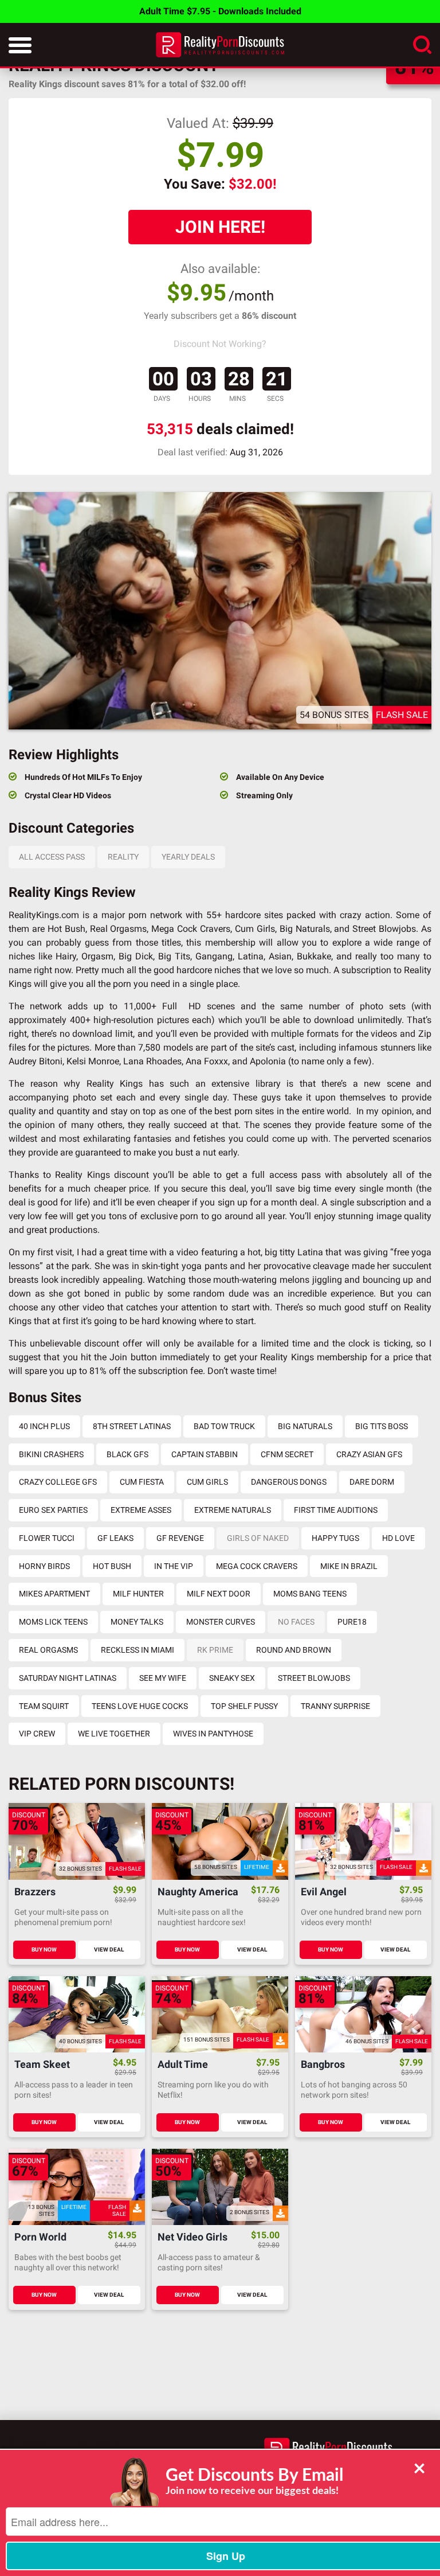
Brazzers (35, 1892)
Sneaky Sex (232, 1678)
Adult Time (183, 2065)
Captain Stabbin (205, 1454)
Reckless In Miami (137, 1650)
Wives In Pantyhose (213, 1734)
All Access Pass (52, 857)
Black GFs (127, 1454)
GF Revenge (180, 1538)
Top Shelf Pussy (244, 1706)
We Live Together (114, 1734)
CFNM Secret (287, 1454)
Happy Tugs (335, 1538)
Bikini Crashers (51, 1454)
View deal (109, 1949)
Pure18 (352, 1622)
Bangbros (323, 2065)
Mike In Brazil (349, 1566)
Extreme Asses (141, 1510)
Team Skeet (42, 2065)
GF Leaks (115, 1538)
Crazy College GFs (58, 1482)
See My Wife (163, 1678)
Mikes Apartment (54, 1594)
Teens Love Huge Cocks (140, 1706)
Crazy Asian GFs (369, 1454)
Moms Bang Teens (310, 1594)
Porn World (40, 2237)
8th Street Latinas (132, 1426)
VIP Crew (37, 1734)
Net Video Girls (192, 2237)
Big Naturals (305, 1426)
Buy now (44, 1949)
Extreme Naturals (233, 1510)
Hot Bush (112, 1566)
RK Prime (215, 1650)
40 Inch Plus (44, 1426)
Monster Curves (221, 1622)
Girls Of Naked (258, 1538)
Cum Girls (207, 1482)
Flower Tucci (47, 1538)
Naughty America (198, 1892)
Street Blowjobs (314, 1678)
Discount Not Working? (220, 344)
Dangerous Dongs (289, 1482)
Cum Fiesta (142, 1482)
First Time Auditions (336, 1510)
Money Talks (137, 1622)
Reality (123, 857)
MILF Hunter (138, 1594)
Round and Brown (294, 1650)
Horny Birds (44, 1566)
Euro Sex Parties (53, 1510)
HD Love (398, 1538)
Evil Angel (324, 1892)
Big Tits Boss (382, 1426)
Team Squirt (44, 1706)
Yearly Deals (188, 857)
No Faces (296, 1622)
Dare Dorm (372, 1482)
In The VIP (174, 1566)
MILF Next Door (219, 1594)
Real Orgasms (48, 1650)
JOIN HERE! (220, 227)
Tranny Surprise (335, 1706)
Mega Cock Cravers (257, 1566)
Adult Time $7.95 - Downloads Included (220, 11)
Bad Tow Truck (224, 1426)
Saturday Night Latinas (68, 1678)
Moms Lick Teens (53, 1622)
